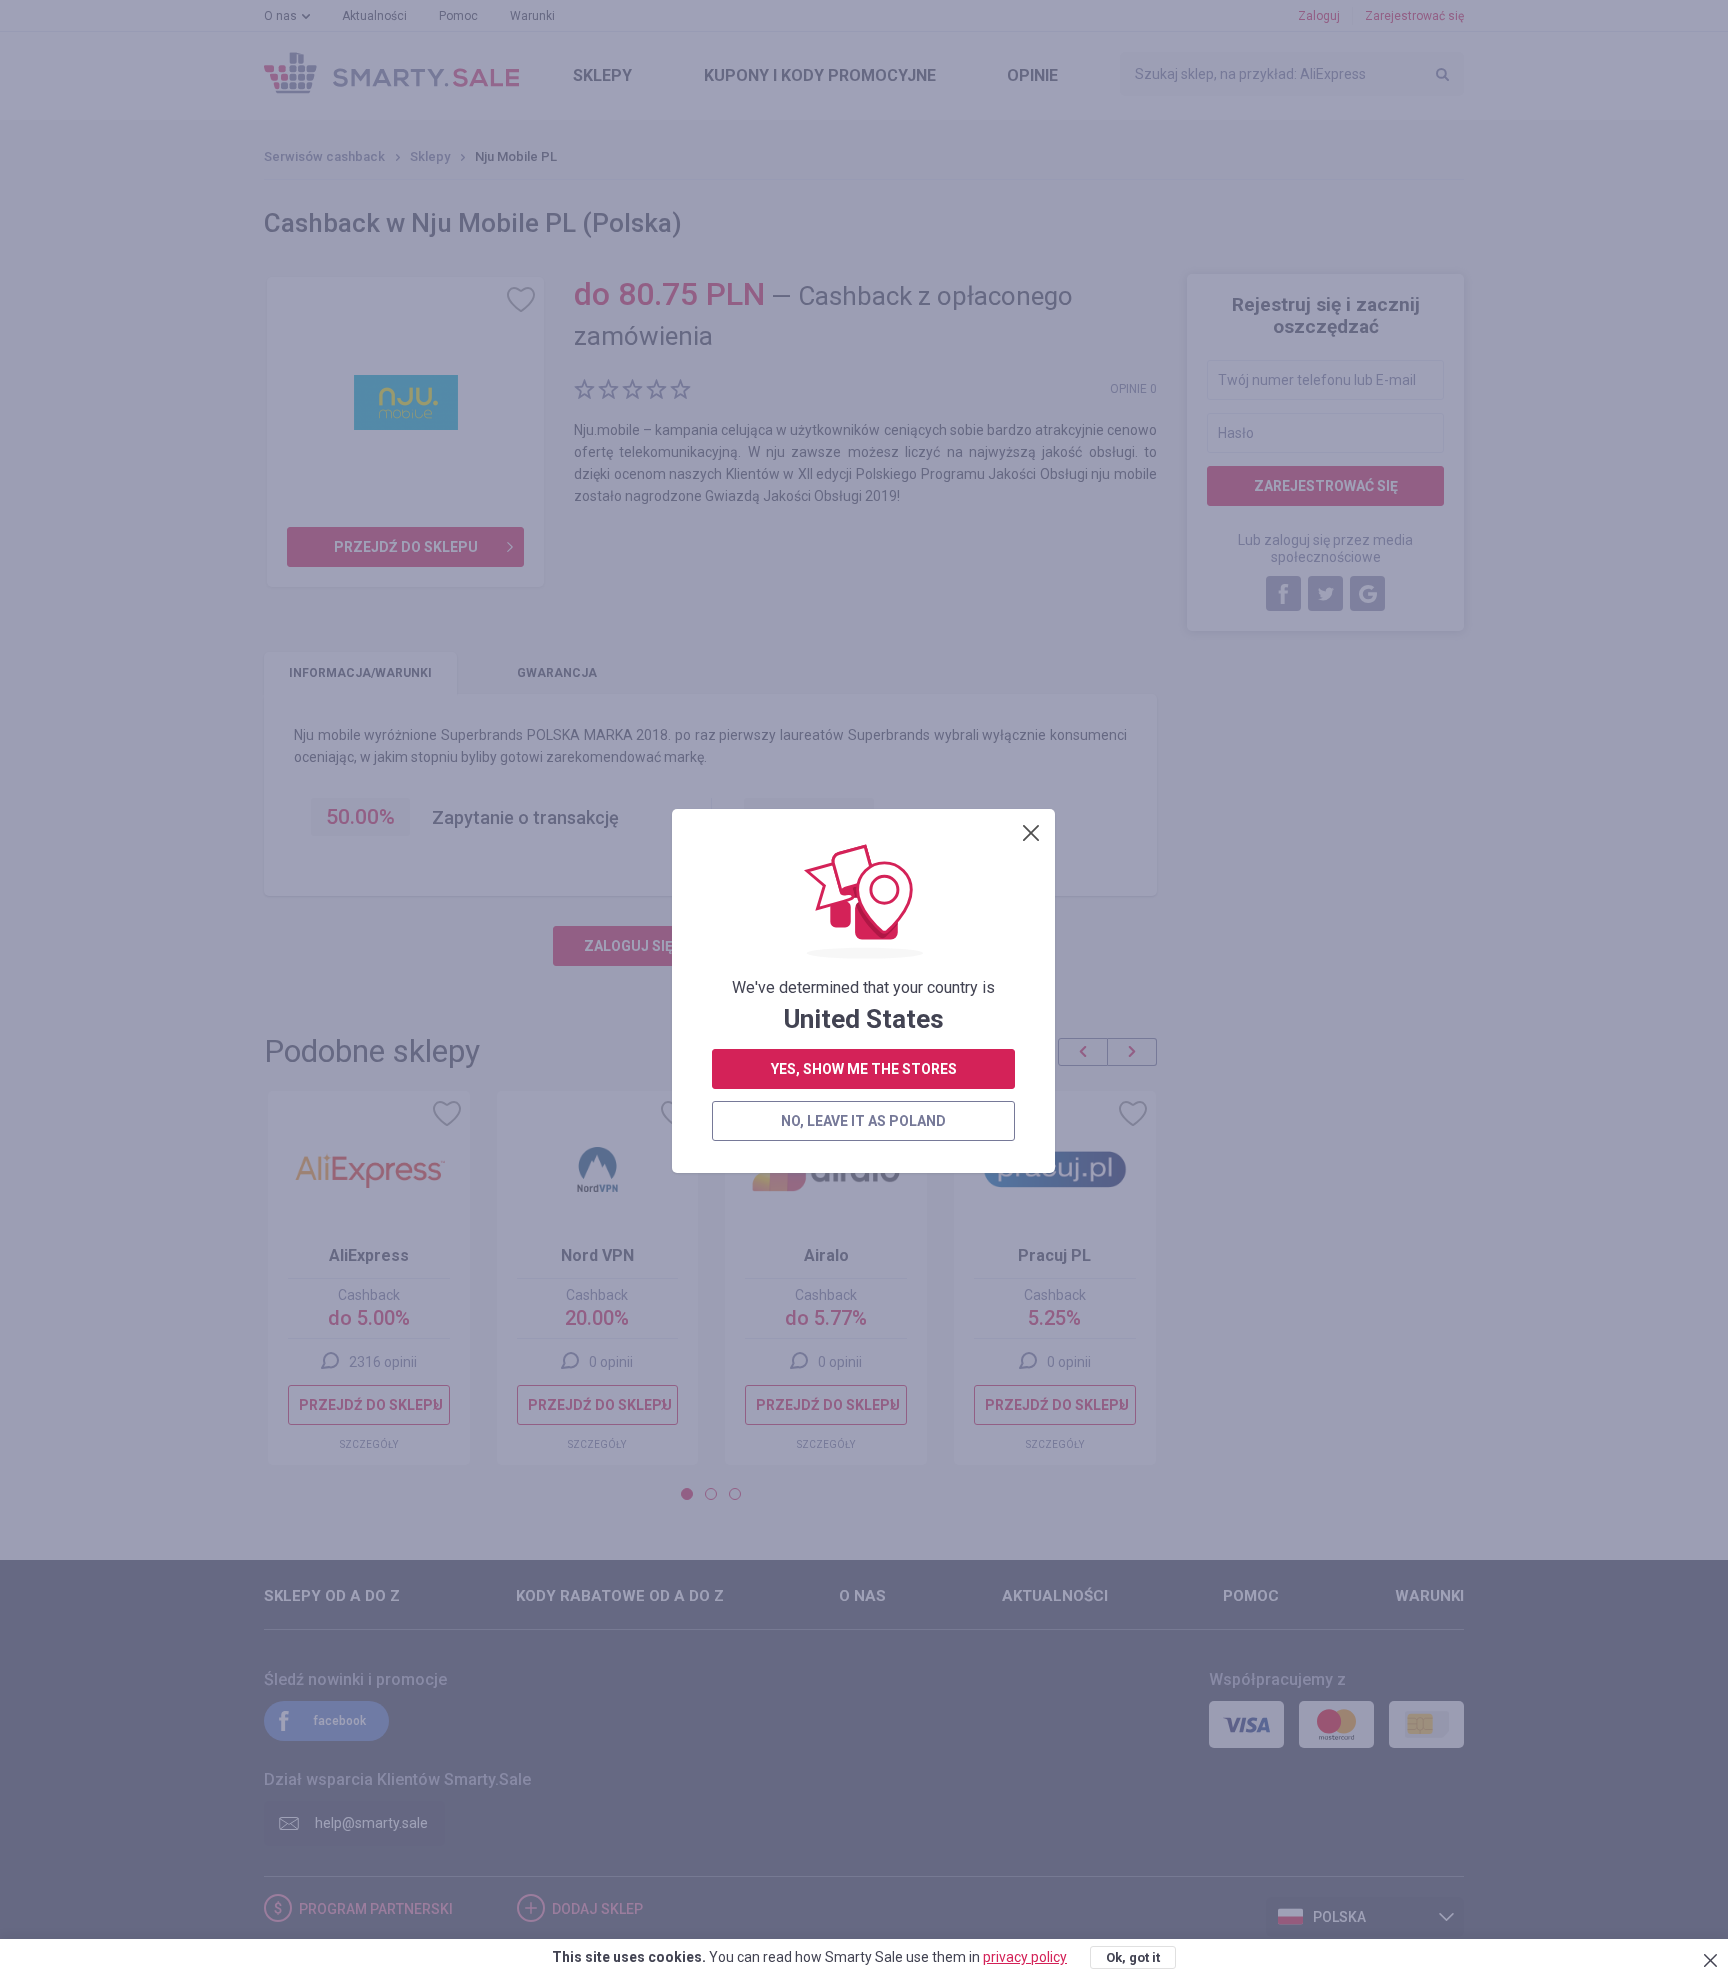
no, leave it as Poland (863, 1121)
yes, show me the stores (864, 1069)
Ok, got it (1133, 1957)
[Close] (1031, 833)
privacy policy (1025, 1957)
